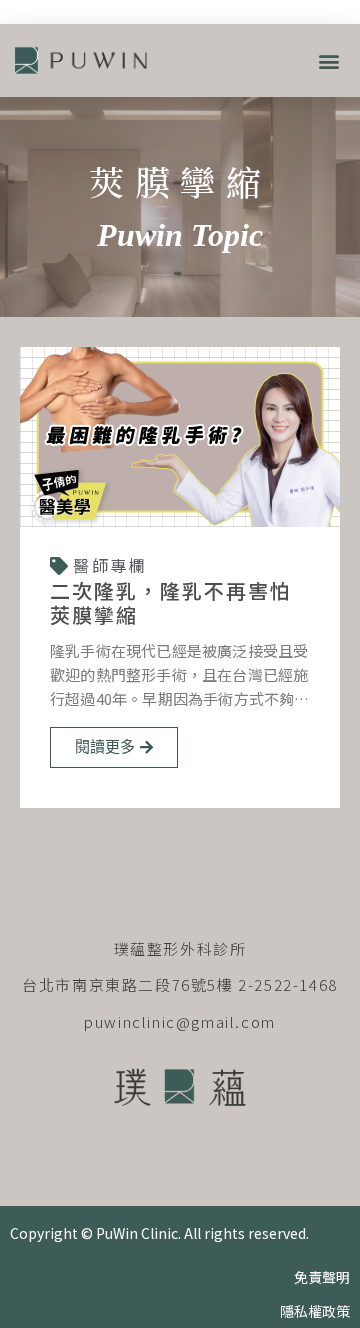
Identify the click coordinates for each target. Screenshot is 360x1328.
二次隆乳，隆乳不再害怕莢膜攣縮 (171, 602)
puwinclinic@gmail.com (180, 1021)
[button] (328, 60)
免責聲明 (322, 1277)
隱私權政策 (315, 1311)
